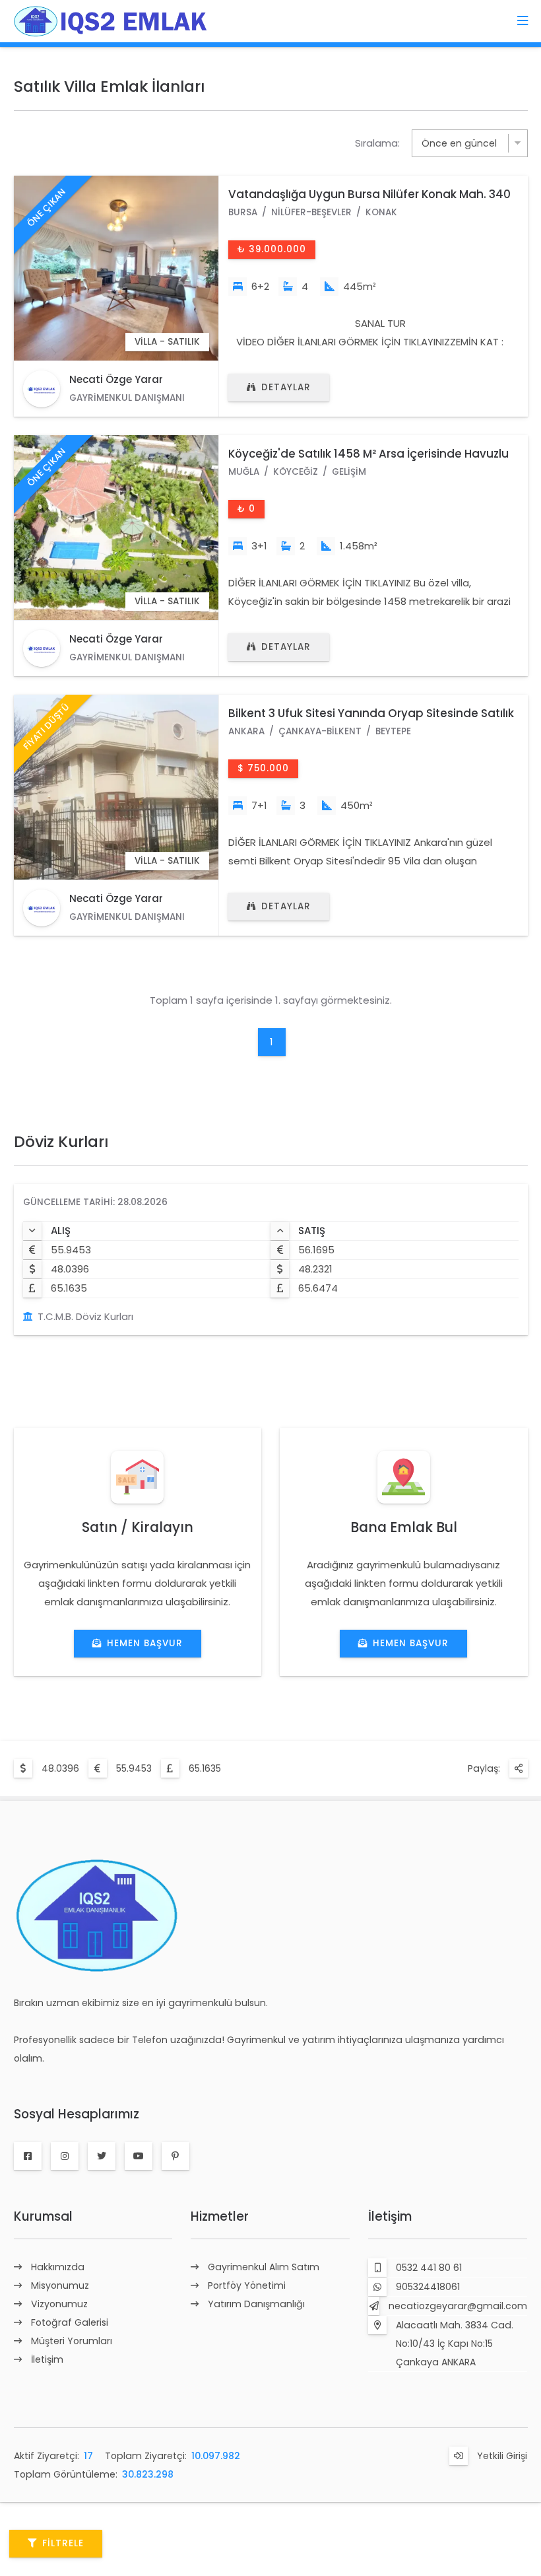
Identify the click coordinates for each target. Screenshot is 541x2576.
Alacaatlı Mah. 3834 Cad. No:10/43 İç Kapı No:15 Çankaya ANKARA (455, 2344)
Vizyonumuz (59, 2304)
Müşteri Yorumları (72, 2341)
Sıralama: (377, 143)
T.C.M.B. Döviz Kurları (85, 1316)
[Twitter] (102, 2156)
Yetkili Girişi (502, 2456)
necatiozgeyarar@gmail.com (458, 2306)
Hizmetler (220, 2216)
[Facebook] (28, 2156)
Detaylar (286, 387)
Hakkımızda (58, 2267)
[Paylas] (519, 1768)
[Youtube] (139, 2156)
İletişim (47, 2359)
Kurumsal (43, 2216)
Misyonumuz (60, 2285)
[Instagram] (65, 2156)
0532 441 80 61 (429, 2268)
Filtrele (63, 2543)
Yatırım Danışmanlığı (256, 2304)
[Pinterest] (175, 2156)
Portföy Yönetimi (247, 2285)
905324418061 (428, 2287)
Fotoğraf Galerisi (70, 2322)
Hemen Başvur (145, 1643)
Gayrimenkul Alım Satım (264, 2267)
